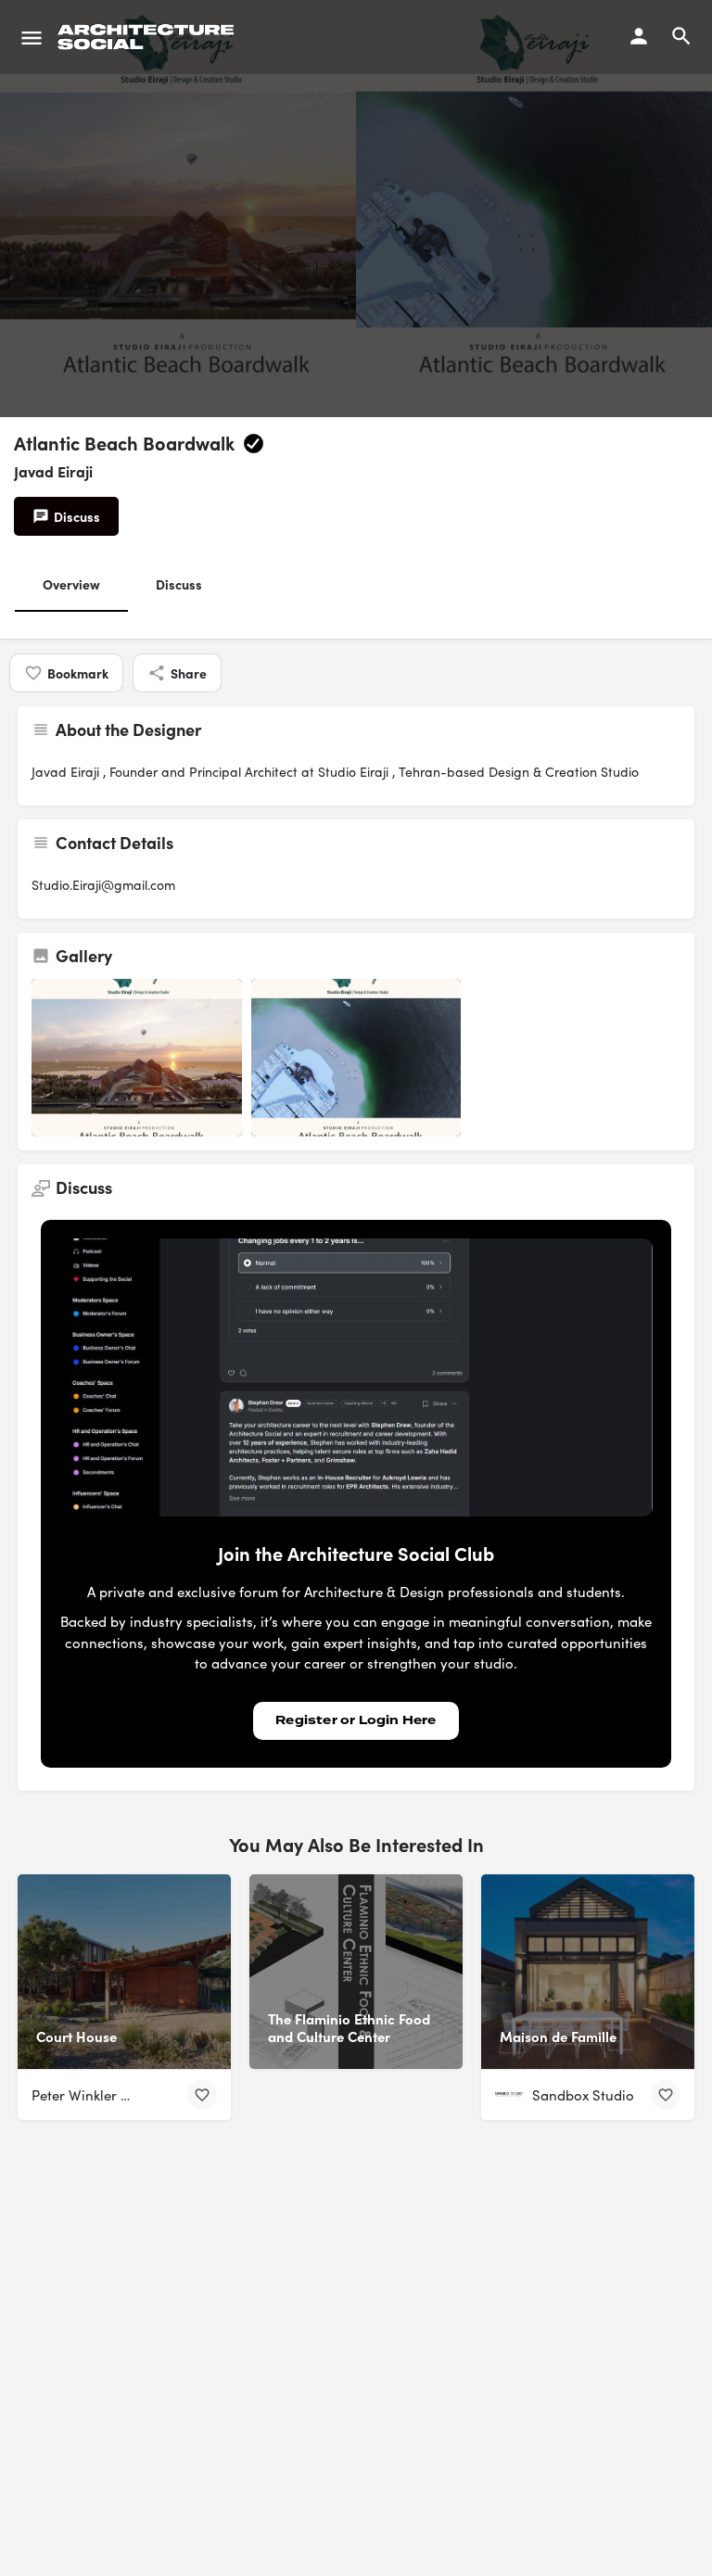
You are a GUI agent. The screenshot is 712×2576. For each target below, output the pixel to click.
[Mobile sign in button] (639, 36)
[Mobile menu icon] (32, 37)
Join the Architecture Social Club (356, 1553)
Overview (71, 584)
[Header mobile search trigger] (681, 36)
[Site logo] (148, 37)
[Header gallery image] (178, 209)
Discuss (179, 584)
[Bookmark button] (202, 2095)
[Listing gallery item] (137, 1058)
